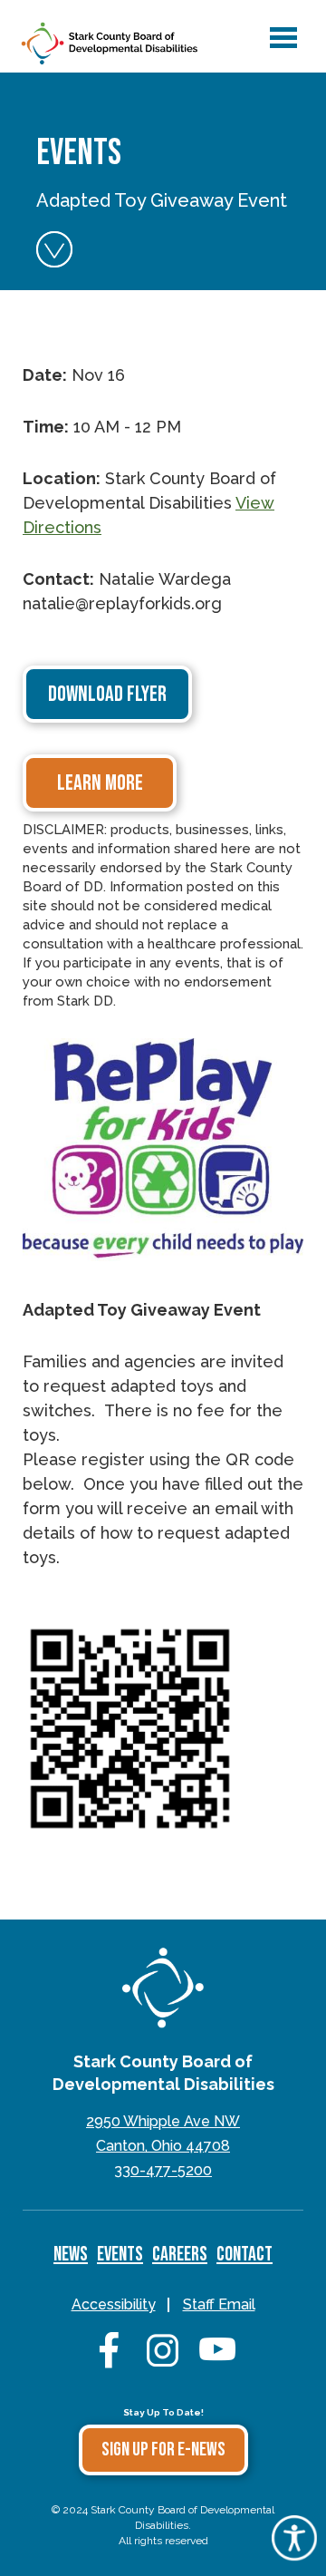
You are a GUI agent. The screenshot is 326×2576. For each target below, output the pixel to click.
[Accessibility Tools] (294, 2555)
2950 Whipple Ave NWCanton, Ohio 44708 (163, 2134)
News (71, 2255)
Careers (180, 2255)
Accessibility (114, 2304)
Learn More (100, 783)
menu (280, 29)
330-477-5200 (163, 2170)
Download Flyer (107, 694)
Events (120, 2255)
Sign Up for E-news (163, 2450)
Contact (244, 2255)
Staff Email (219, 2304)
